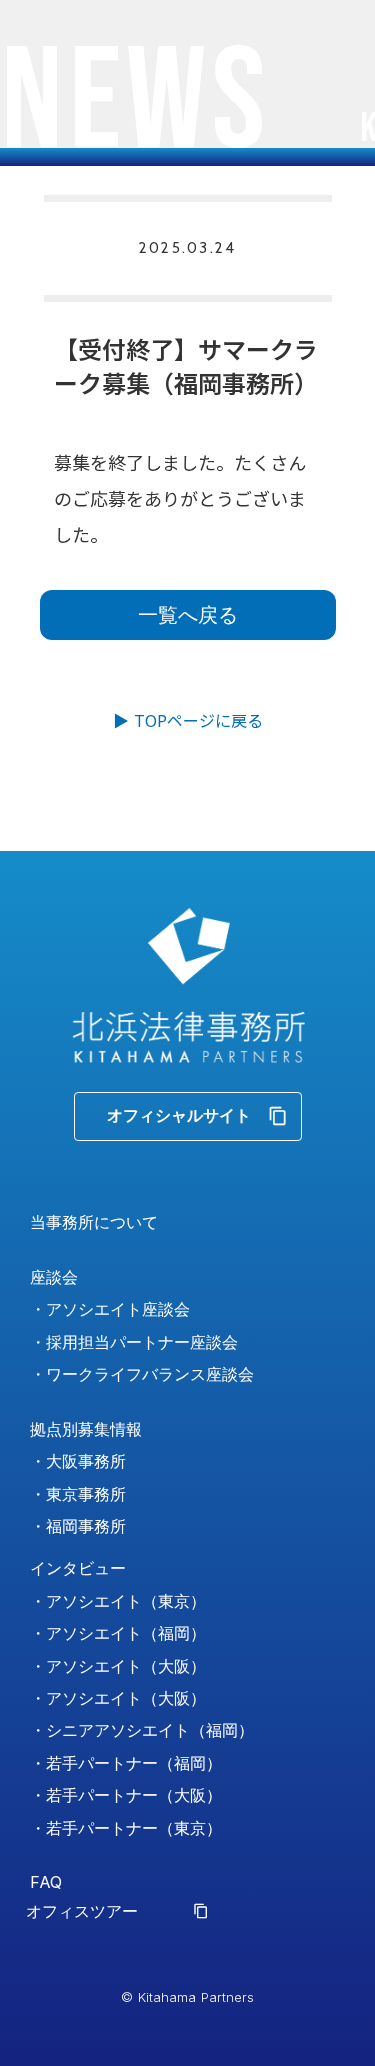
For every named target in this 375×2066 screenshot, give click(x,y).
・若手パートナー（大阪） (126, 1795)
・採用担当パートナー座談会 (134, 1342)
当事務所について (94, 1222)
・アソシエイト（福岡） (118, 1633)
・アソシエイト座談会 (110, 1309)
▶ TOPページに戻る (188, 720)
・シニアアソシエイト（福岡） (142, 1730)
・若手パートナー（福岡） (126, 1763)
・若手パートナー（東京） (126, 1828)
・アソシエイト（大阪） (118, 1666)
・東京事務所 (78, 1494)
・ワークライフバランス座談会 (142, 1374)
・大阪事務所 (78, 1461)
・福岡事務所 (78, 1526)
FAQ (46, 1882)
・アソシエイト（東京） (118, 1601)
